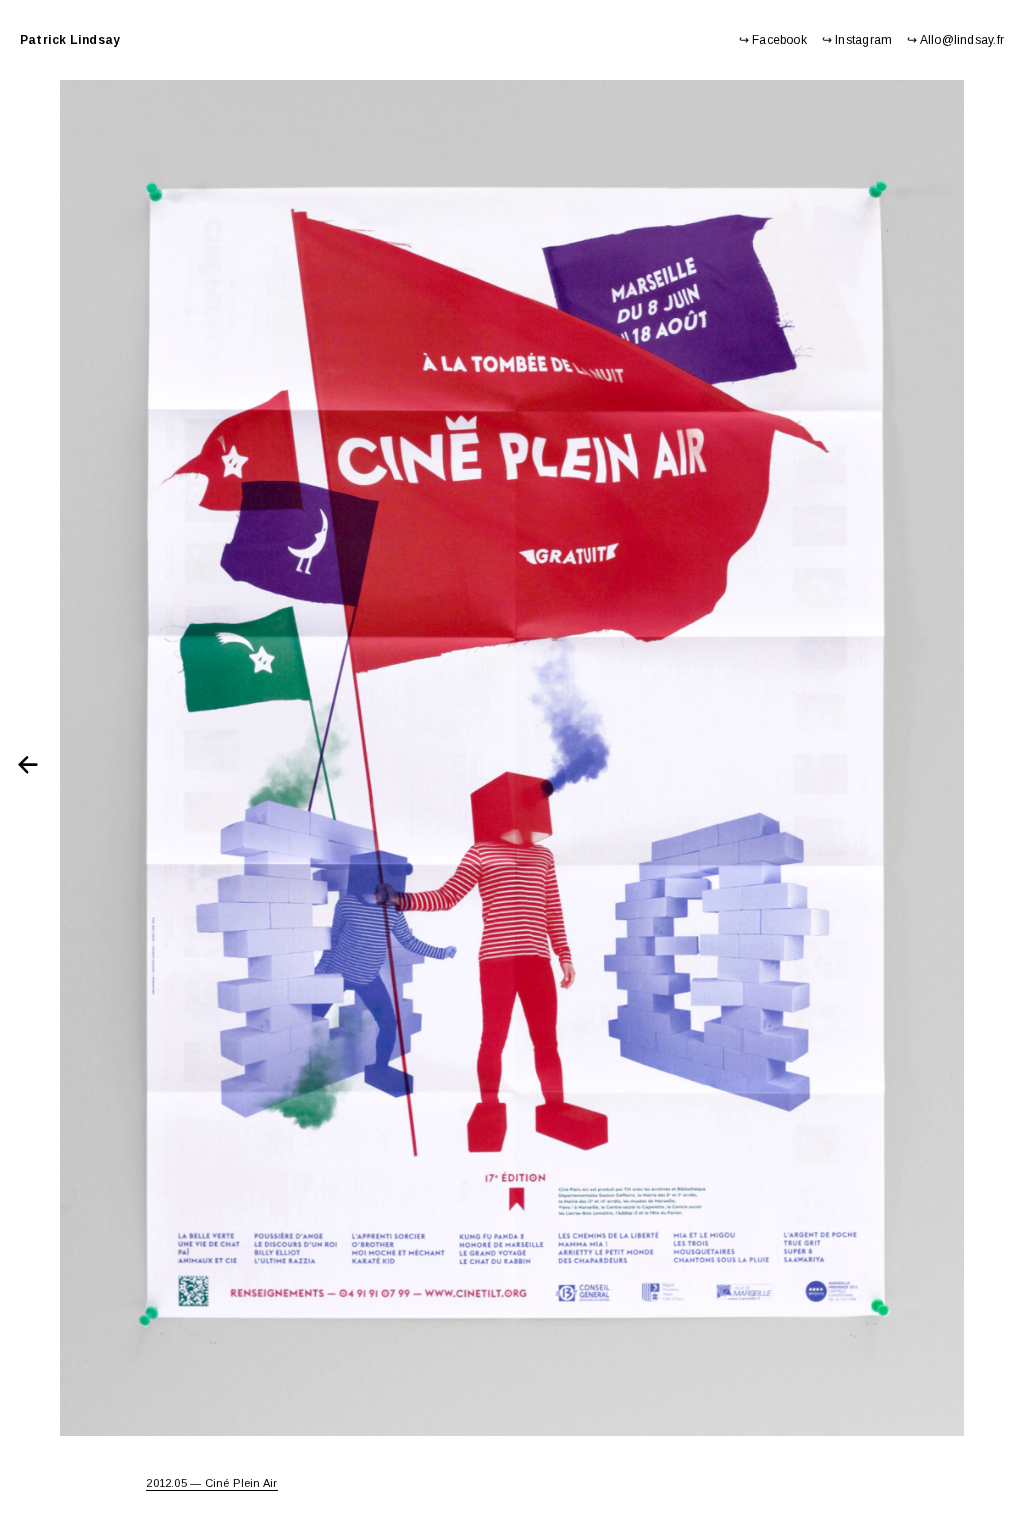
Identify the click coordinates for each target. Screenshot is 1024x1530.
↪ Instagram (857, 40)
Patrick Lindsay (70, 40)
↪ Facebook (773, 40)
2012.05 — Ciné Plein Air (211, 1483)
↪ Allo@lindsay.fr (955, 40)
